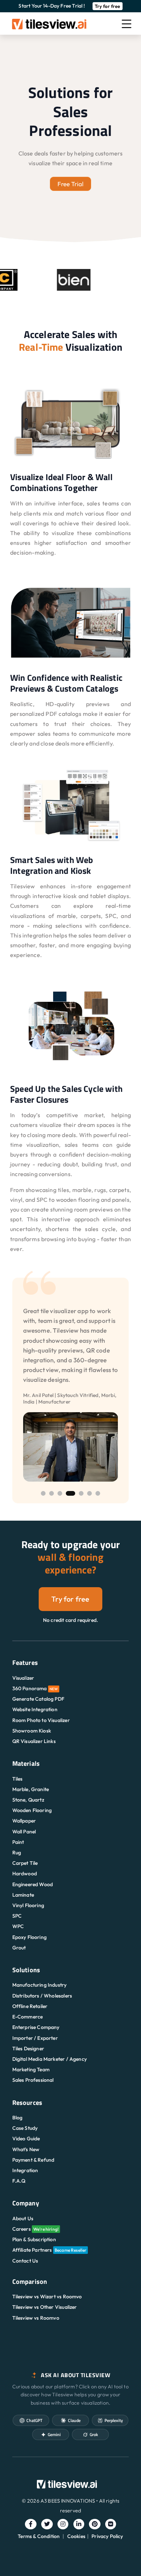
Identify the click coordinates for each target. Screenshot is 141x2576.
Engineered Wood (33, 1884)
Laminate (23, 1895)
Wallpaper (24, 1821)
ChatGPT (34, 2420)
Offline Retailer (30, 2006)
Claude (74, 2420)
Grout (19, 1948)
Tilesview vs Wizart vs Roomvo (47, 2297)
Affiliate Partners (50, 2250)
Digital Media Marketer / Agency (50, 2059)
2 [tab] (52, 1493)
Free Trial (70, 184)
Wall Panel (24, 1832)
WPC (18, 1926)
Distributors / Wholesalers (42, 1996)
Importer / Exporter (35, 2038)
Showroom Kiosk (32, 1731)
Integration (25, 2170)
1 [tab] (43, 1493)
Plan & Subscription (34, 2239)
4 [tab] (70, 1493)
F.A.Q (19, 2181)
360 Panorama (35, 1688)
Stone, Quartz (28, 1800)
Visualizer (23, 1678)
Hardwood (25, 1874)
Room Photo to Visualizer (41, 1720)
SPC (17, 1916)
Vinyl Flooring (28, 1905)
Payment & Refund (33, 2160)
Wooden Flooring (32, 1810)
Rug (17, 1853)
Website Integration (35, 1709)
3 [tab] (60, 1493)
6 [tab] (89, 1493)
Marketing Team (31, 2069)
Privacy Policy (107, 2536)
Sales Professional (33, 2080)
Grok (94, 2434)
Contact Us (25, 2261)
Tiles (18, 1779)
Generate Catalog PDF (38, 1699)
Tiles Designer (28, 2049)
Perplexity (114, 2420)
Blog (18, 2118)
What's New (26, 2149)
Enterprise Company (36, 2027)
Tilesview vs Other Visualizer (45, 2307)
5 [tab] (81, 1493)
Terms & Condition (39, 2536)
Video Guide (26, 2139)
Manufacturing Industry (40, 1985)
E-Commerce (28, 2017)
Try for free (108, 6)
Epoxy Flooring (29, 1937)
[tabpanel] (71, 1385)
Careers (36, 2229)
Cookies (76, 2536)
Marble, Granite (31, 1789)
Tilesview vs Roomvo (36, 2318)
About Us (23, 2218)
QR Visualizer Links (34, 1741)
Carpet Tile (25, 1863)
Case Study (25, 2128)
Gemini (54, 2434)
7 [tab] (98, 1493)
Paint (18, 1842)
